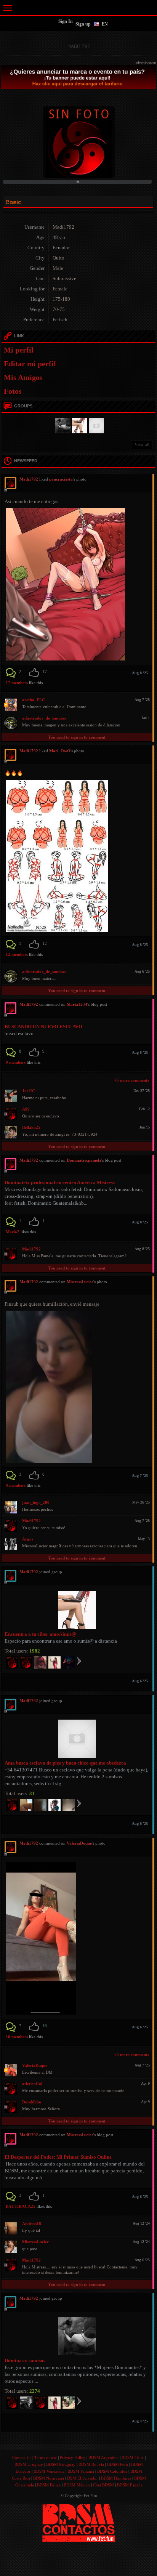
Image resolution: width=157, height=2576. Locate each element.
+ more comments (132, 1080)
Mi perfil (19, 350)
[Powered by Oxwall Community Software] (79, 2522)
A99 (26, 1109)
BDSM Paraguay (61, 2464)
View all (142, 444)
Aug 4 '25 (140, 2421)
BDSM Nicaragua (49, 2478)
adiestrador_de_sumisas (44, 718)
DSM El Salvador (83, 2478)
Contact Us (22, 2457)
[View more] (79, 1661)
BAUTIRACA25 (21, 2206)
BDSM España (130, 2485)
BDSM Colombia (112, 2471)
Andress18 (32, 2223)
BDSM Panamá (81, 2471)
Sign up (83, 24)
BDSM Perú (118, 2464)
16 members (17, 2037)
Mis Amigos (23, 377)
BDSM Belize (49, 2485)
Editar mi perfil (30, 364)
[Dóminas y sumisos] (62, 425)
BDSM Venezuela (49, 2471)
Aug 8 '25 (140, 673)
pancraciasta (61, 479)
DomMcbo (32, 2102)
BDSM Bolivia (91, 2464)
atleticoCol (32, 2084)
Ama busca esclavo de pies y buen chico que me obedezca (65, 1763)
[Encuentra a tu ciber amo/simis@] (78, 425)
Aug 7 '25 (140, 1476)
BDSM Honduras (116, 2478)
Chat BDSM (103, 2485)
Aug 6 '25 (140, 1681)
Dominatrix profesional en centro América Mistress (60, 1182)
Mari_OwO (60, 751)
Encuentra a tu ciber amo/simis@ (40, 1634)
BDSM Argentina (103, 2457)
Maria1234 (77, 1004)
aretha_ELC (34, 700)
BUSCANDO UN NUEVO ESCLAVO (43, 1027)
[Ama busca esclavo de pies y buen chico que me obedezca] (95, 425)
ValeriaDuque (79, 1843)
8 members (16, 1485)
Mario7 (13, 1232)
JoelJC (29, 1091)
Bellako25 (31, 1127)
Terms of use (46, 2457)
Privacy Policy (73, 2457)
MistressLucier (80, 1282)
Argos (28, 1539)
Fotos (13, 391)
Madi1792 (31, 1249)
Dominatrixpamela (84, 1160)
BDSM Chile (133, 2457)
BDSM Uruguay (29, 2464)
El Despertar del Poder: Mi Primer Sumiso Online (58, 2157)
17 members (17, 683)
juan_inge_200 (36, 1502)
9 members (16, 1062)
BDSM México (77, 2485)
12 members (17, 954)
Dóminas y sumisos (25, 2360)
